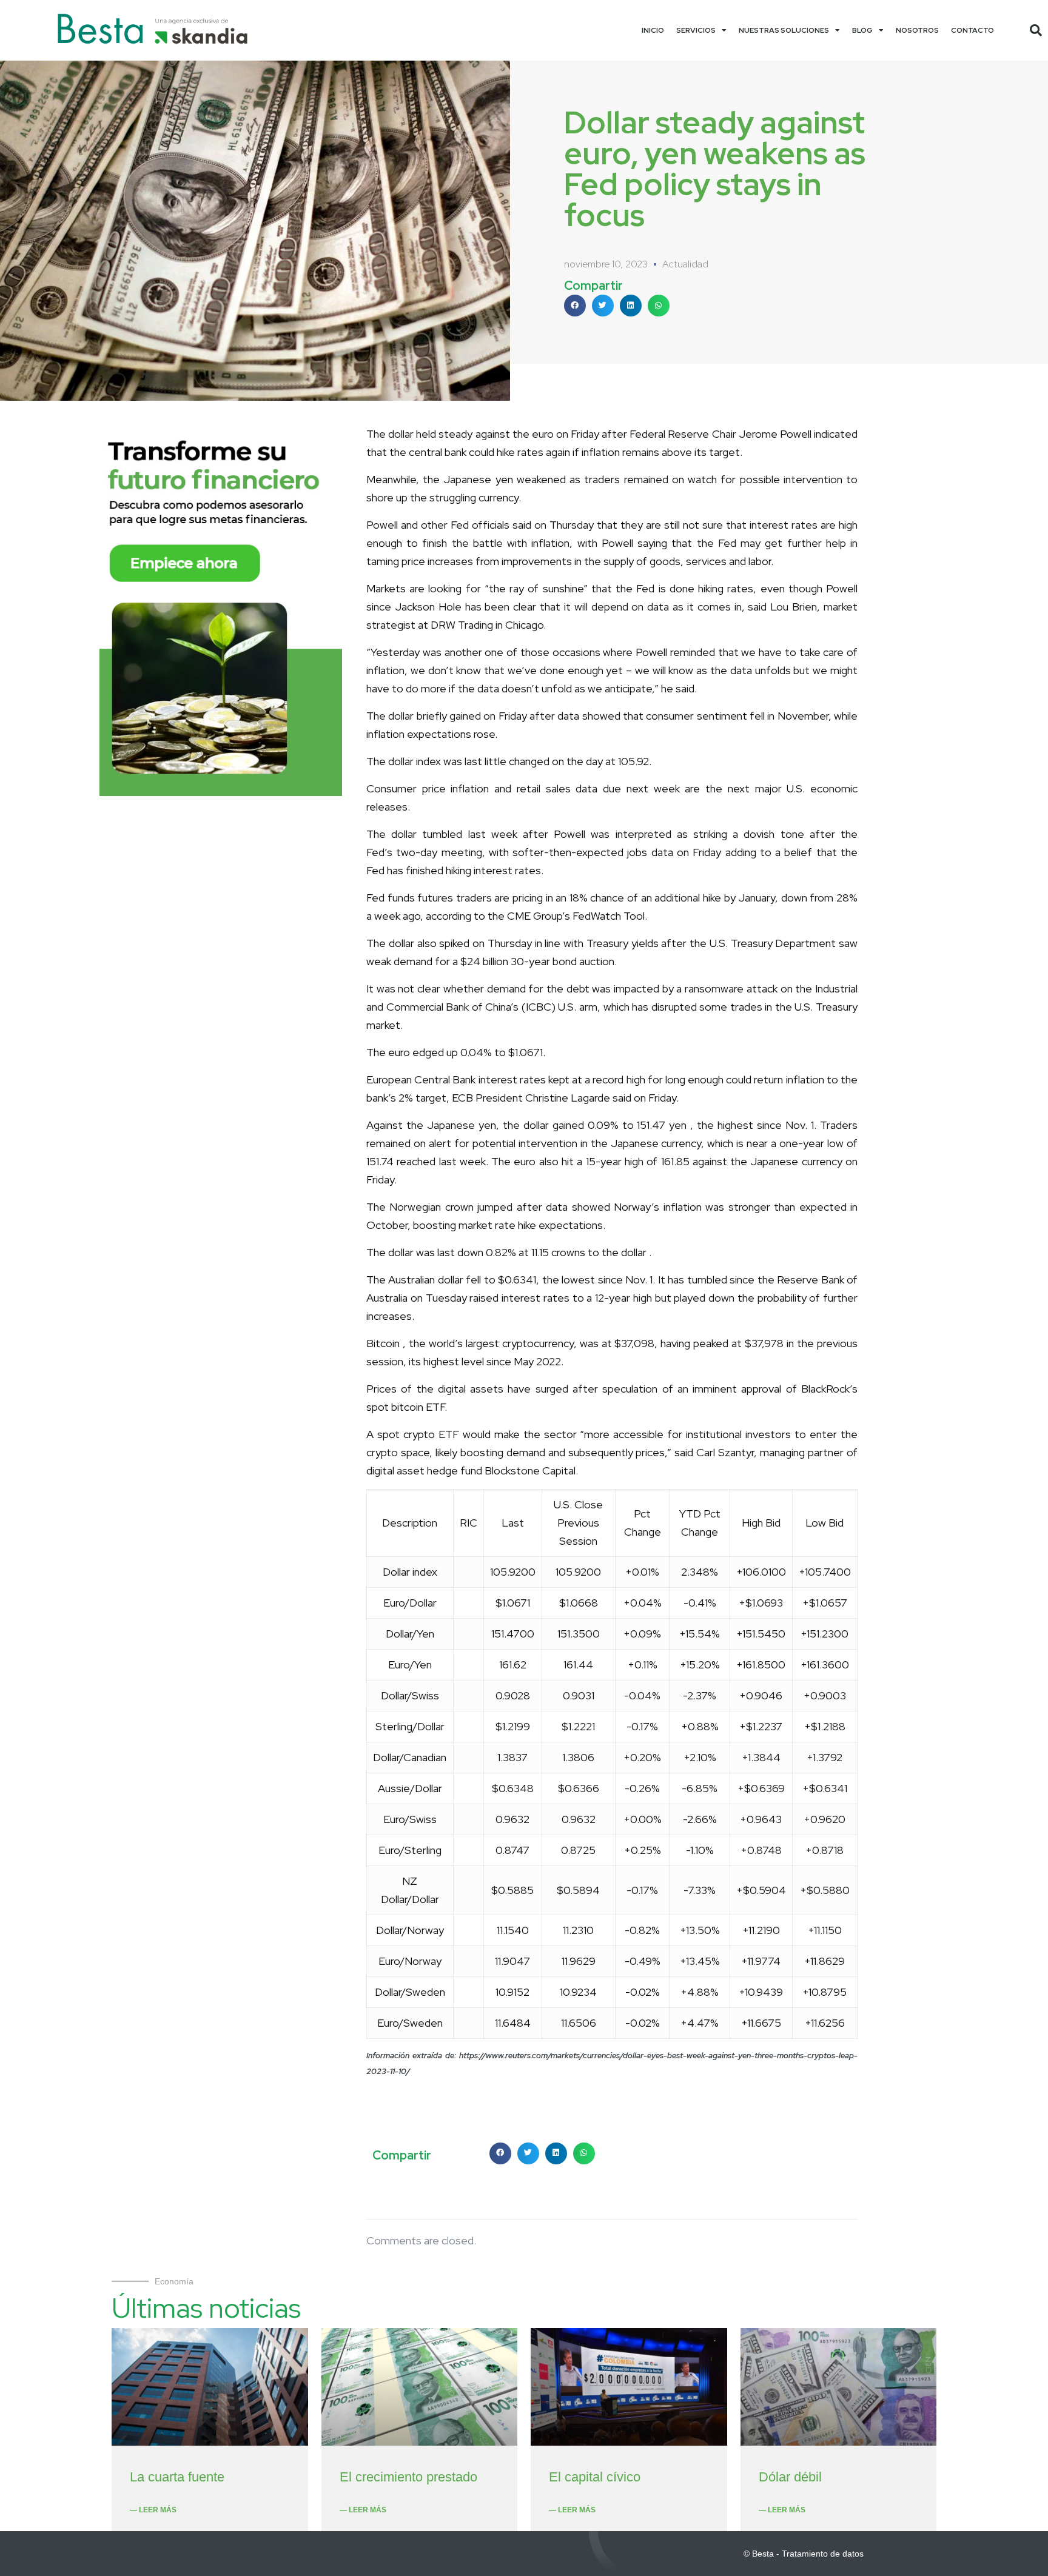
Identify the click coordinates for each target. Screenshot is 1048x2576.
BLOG (862, 30)
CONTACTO (972, 30)
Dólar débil (790, 2477)
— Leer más (153, 2510)
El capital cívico (595, 2477)
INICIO (653, 30)
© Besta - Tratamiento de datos (804, 2554)
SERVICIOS (696, 30)
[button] (1036, 30)
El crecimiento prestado (408, 2477)
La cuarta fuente (177, 2477)
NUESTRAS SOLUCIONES (784, 30)
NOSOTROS (917, 30)
